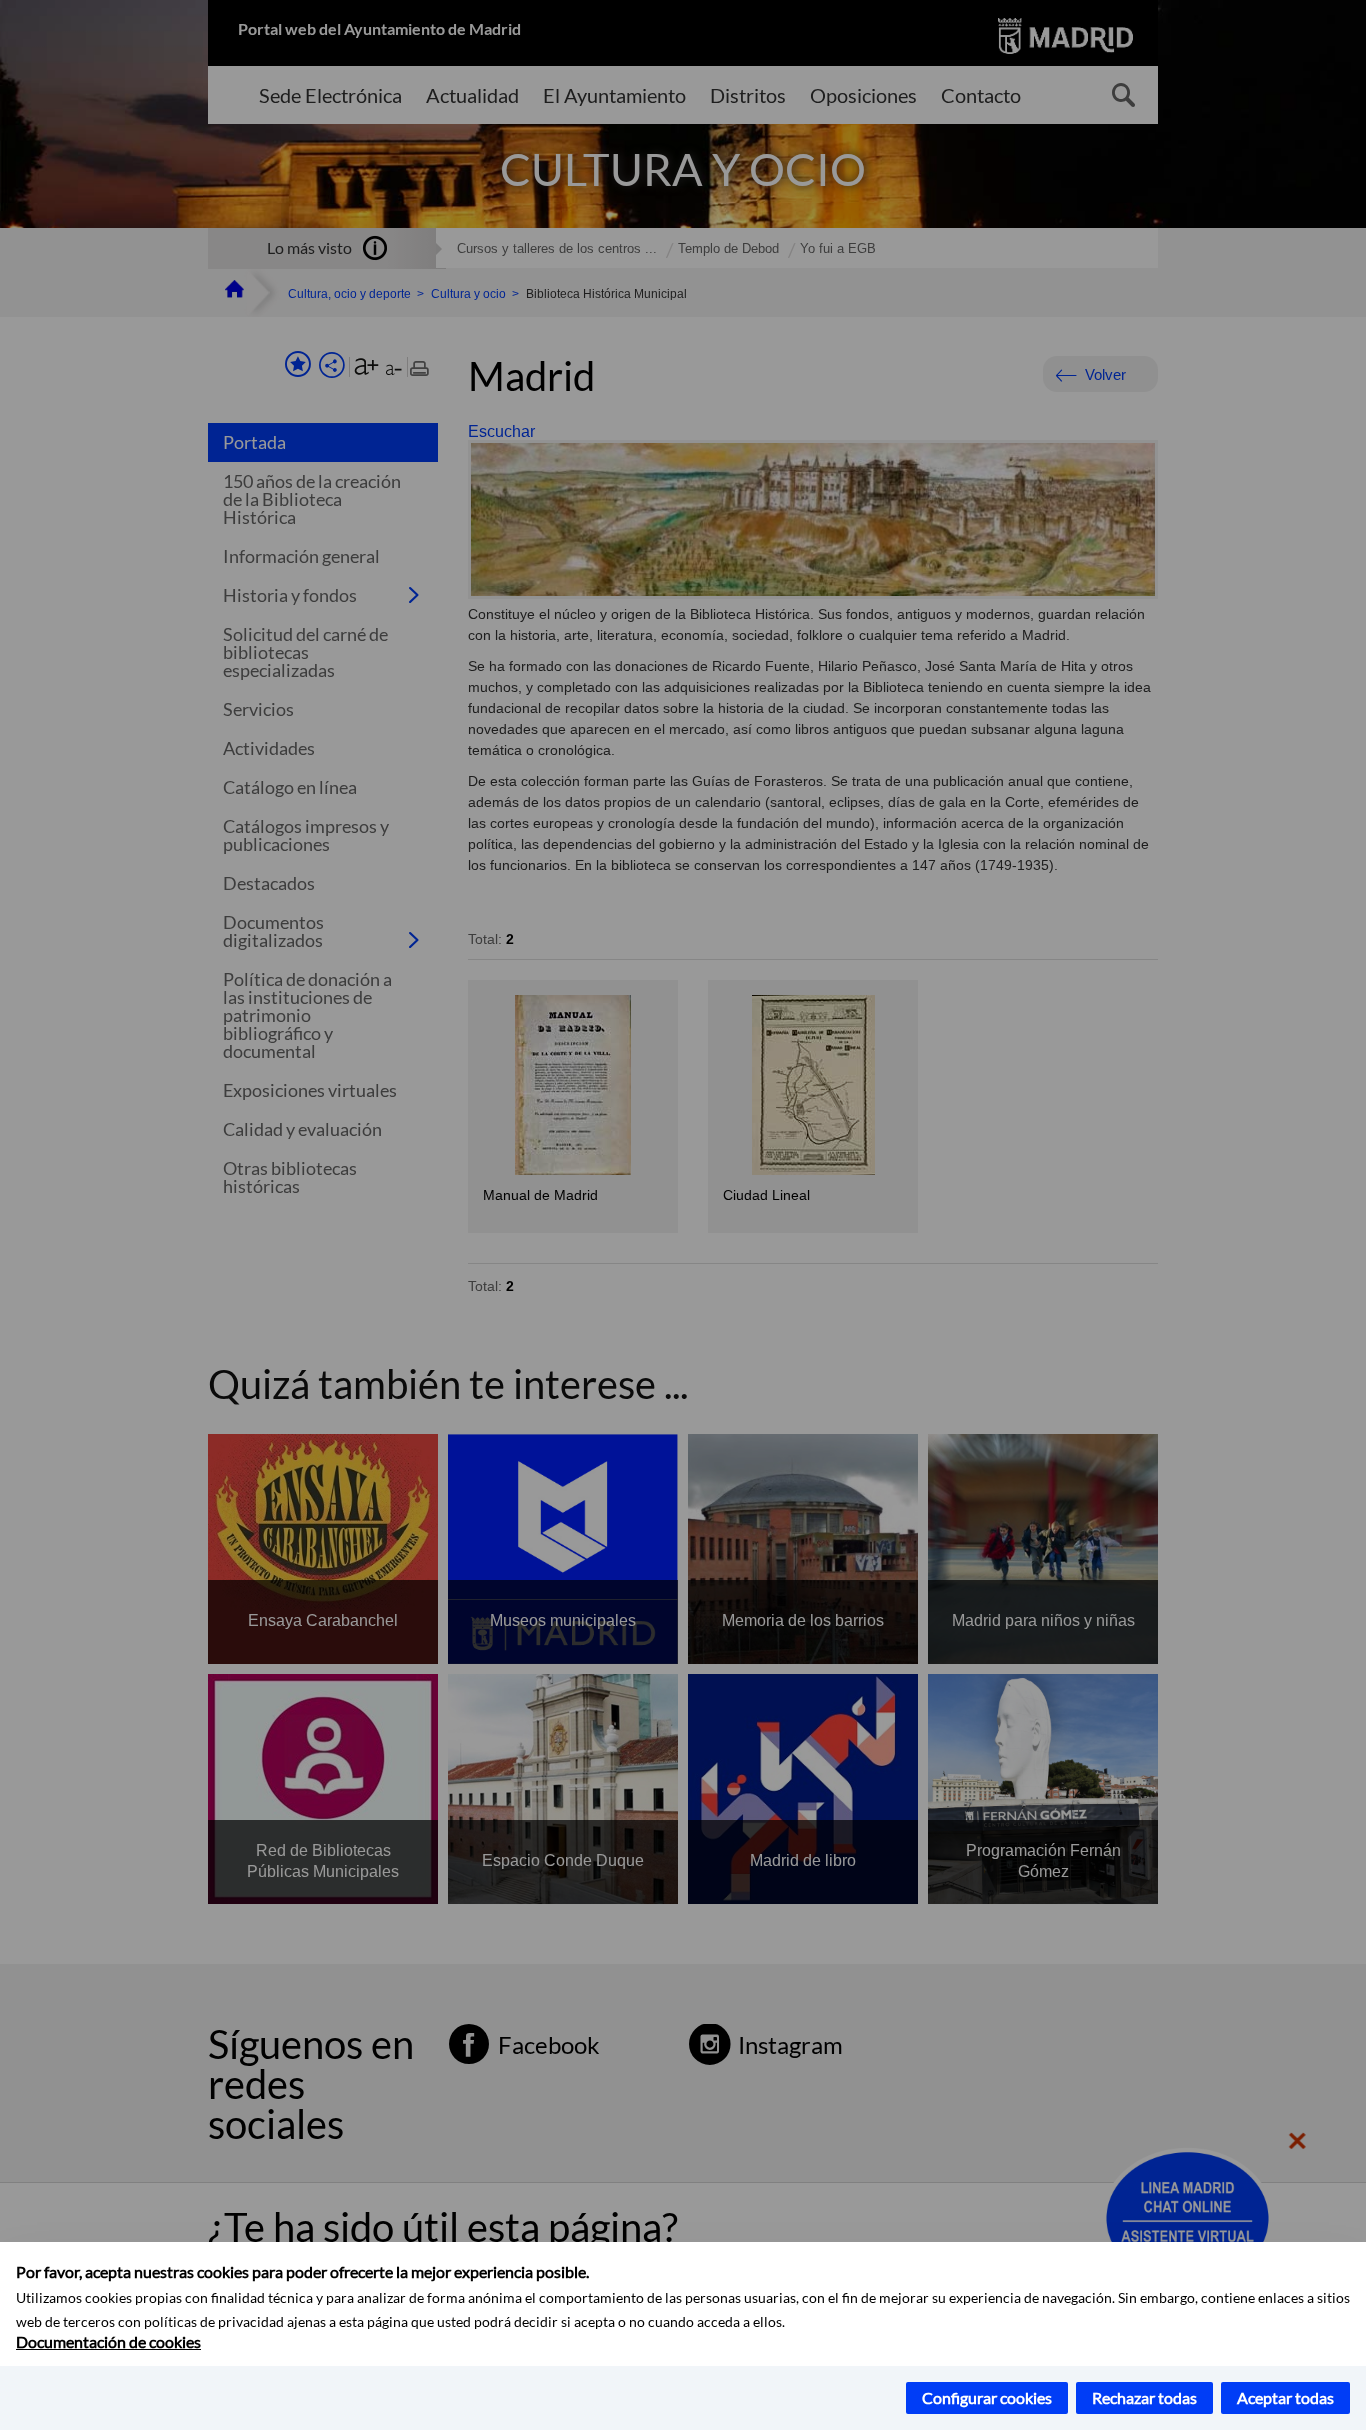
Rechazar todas (1144, 2397)
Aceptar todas (1285, 2397)
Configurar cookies (987, 2397)
